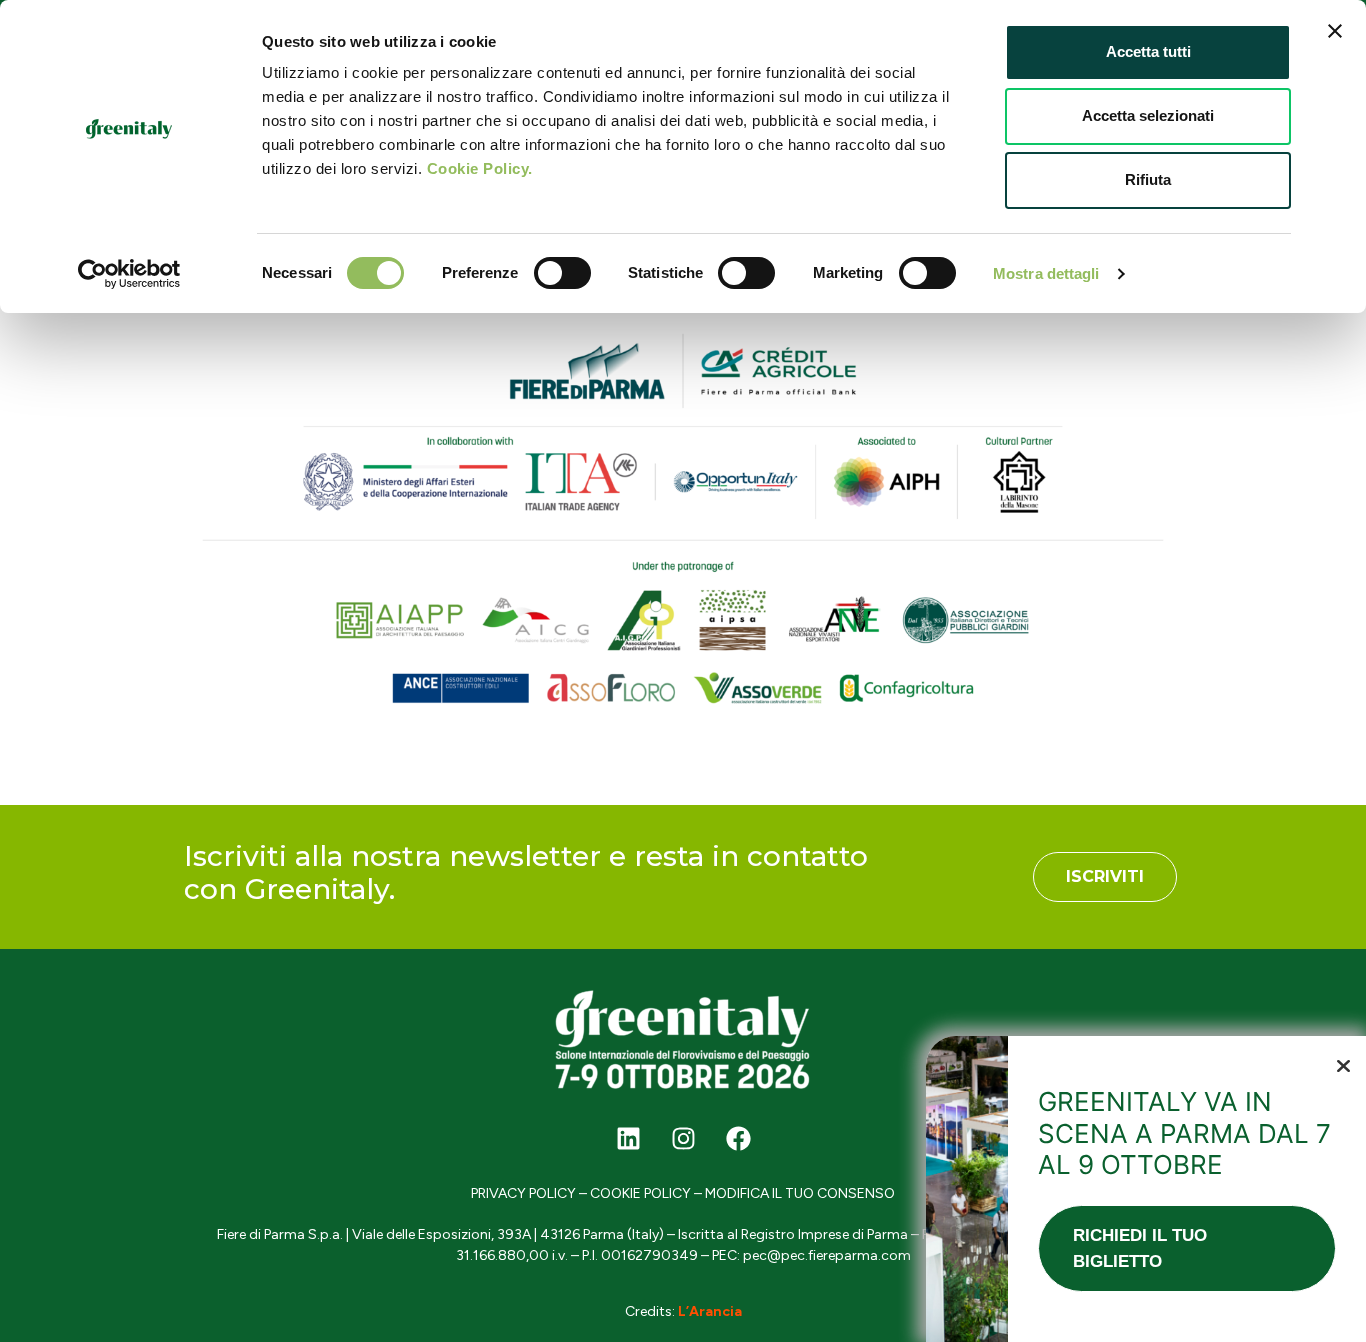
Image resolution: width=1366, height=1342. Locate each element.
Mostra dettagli (1046, 273)
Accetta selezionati (1148, 115)
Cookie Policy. (480, 168)
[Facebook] (738, 1138)
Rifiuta (1148, 179)
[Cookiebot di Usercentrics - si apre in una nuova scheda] (129, 274)
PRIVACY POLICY (523, 1193)
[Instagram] (683, 1138)
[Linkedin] (628, 1138)
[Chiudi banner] (1335, 31)
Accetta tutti (1148, 51)
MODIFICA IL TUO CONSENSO (800, 1193)
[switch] (562, 273)
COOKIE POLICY (640, 1193)
